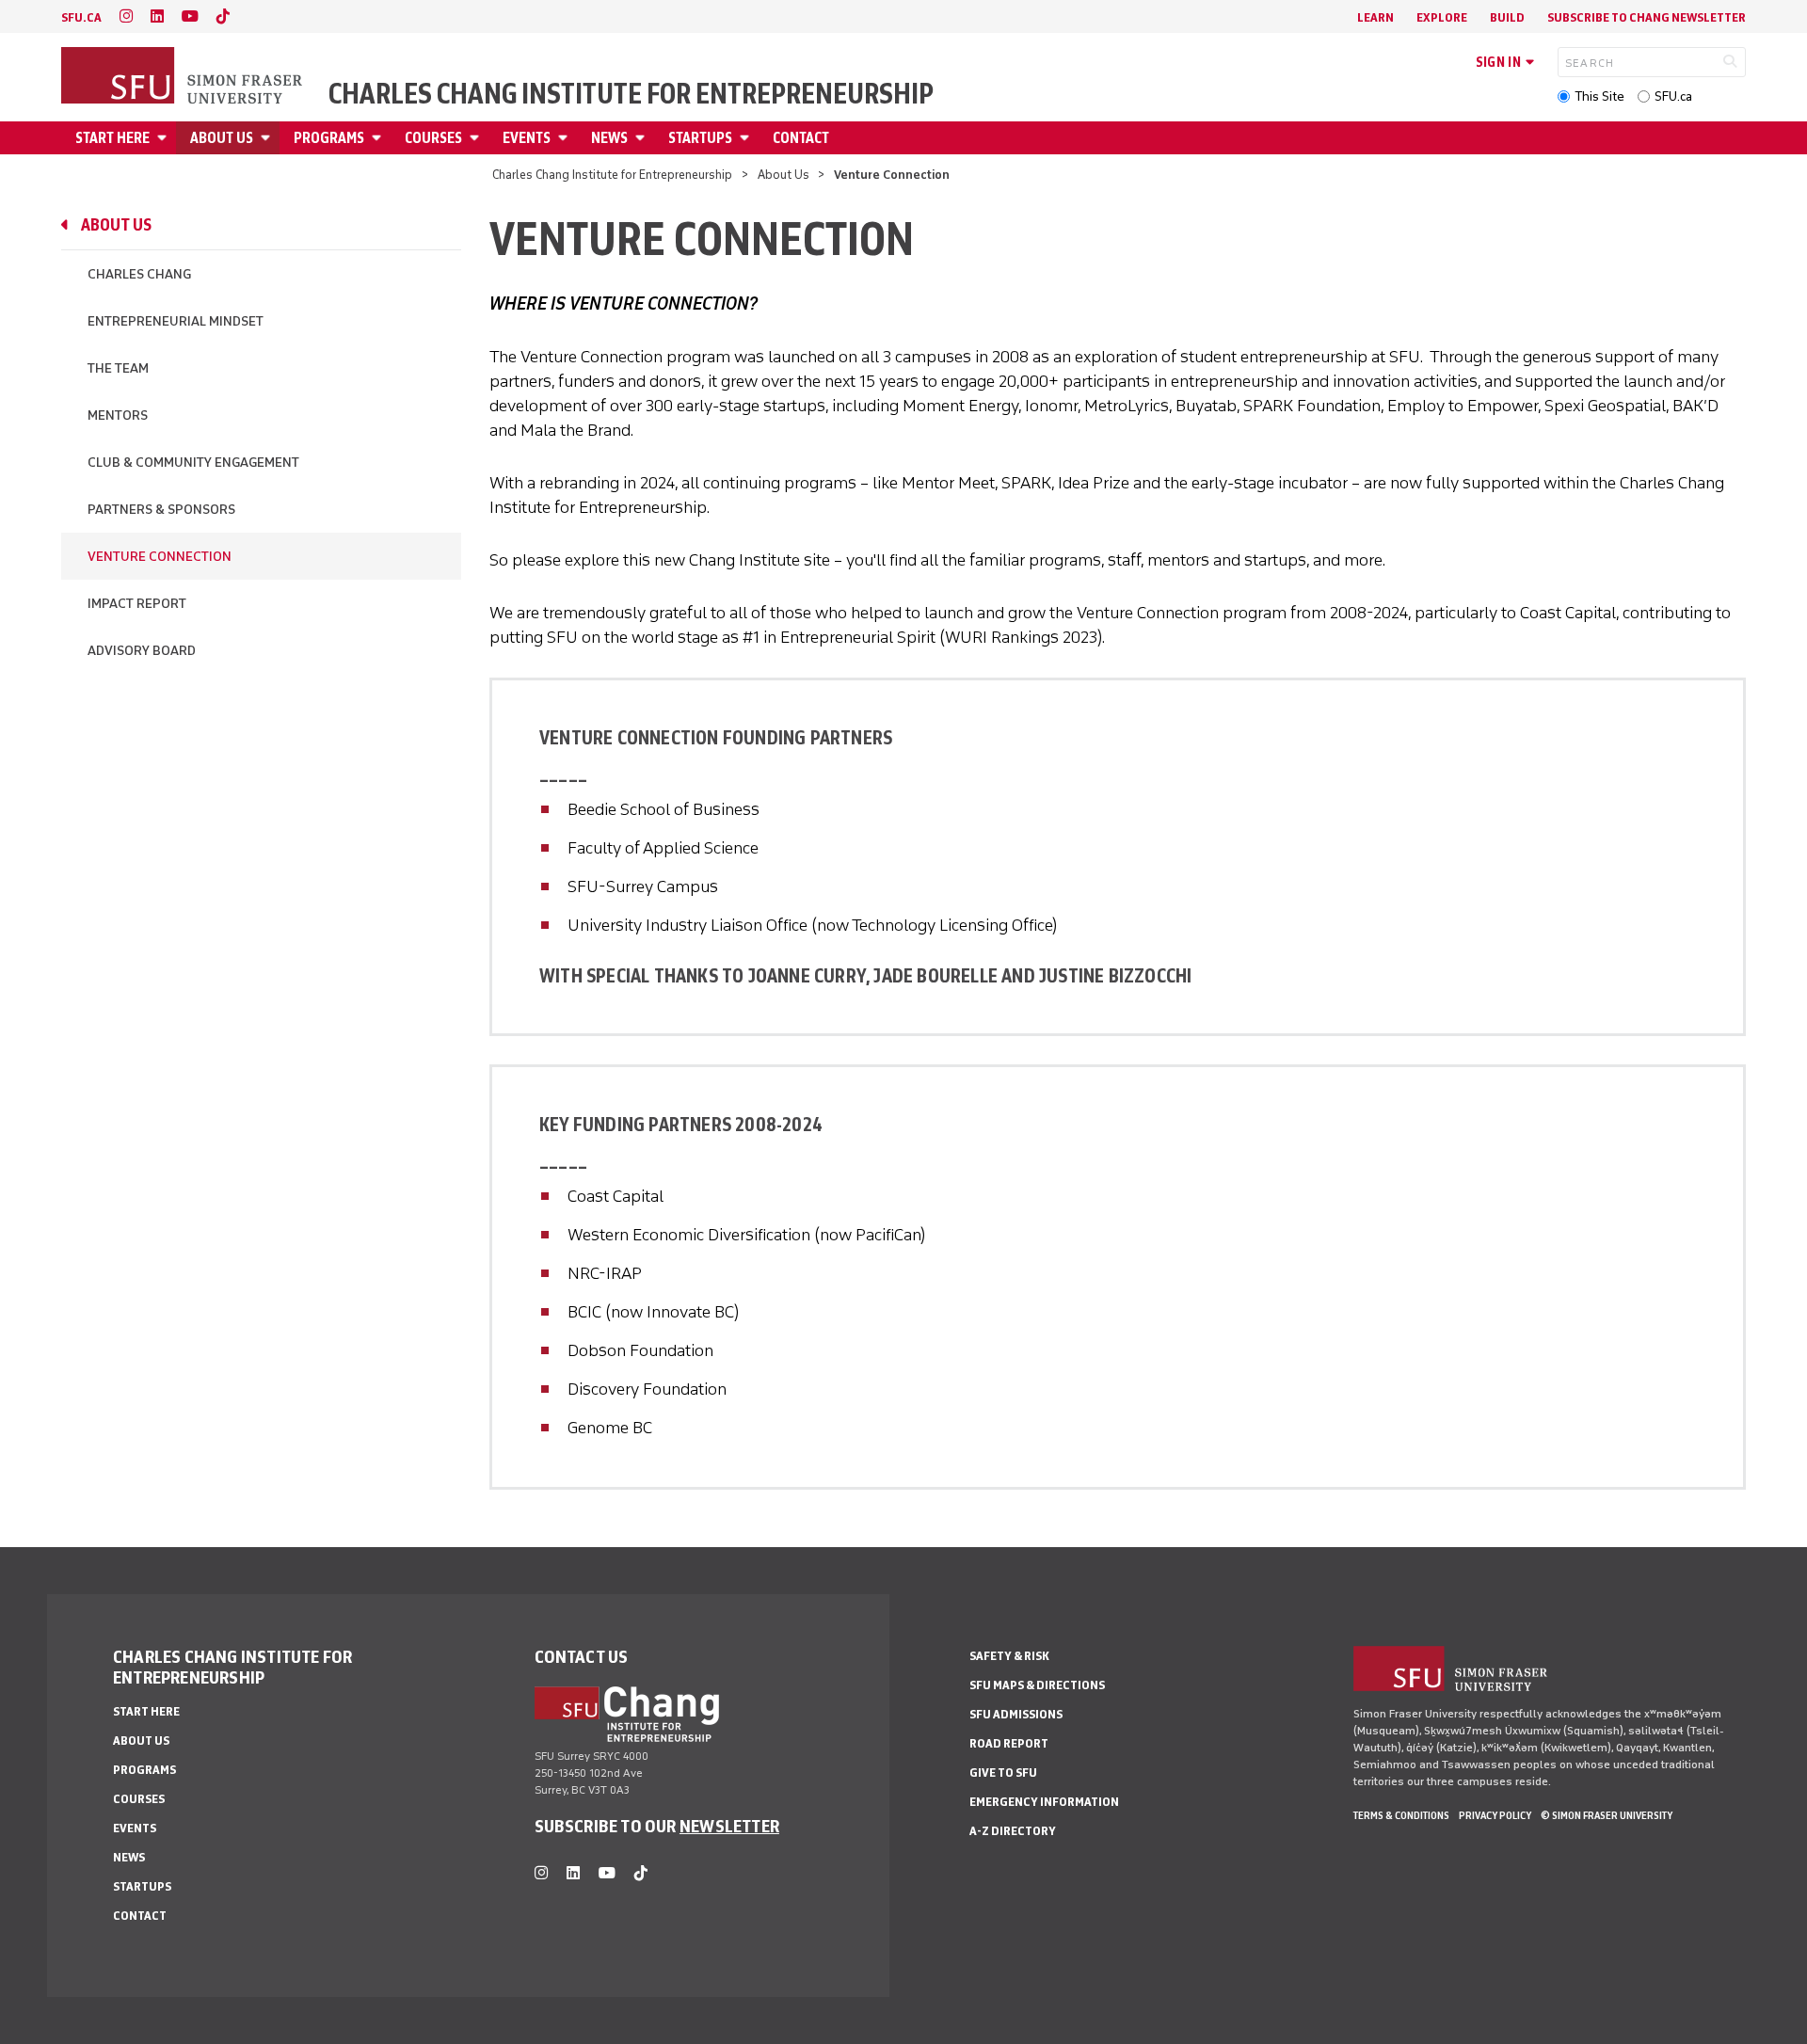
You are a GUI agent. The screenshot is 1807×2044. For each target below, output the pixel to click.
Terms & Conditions (1401, 1815)
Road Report (1009, 1743)
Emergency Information (1044, 1802)
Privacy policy (1495, 1815)
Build (1507, 17)
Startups (700, 138)
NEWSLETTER (729, 1826)
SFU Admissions (1016, 1714)
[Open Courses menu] (477, 138)
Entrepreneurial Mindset (176, 321)
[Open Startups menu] (747, 138)
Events (527, 138)
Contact (801, 138)
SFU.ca (1673, 96)
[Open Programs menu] (379, 138)
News (609, 138)
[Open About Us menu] (268, 138)
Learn (1375, 17)
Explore (1442, 17)
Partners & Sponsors (161, 510)
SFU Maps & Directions (1037, 1685)
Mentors (118, 415)
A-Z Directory (1013, 1831)
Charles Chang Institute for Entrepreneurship (631, 94)
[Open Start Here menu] (165, 138)
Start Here (112, 138)
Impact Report (137, 604)
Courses (433, 138)
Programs (329, 138)
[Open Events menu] (566, 138)
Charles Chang (139, 274)
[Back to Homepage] (184, 77)
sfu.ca (81, 17)
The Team (118, 368)
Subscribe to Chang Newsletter (1647, 17)
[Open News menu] (643, 138)
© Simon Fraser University (1607, 1815)
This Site (1599, 96)
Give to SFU (1003, 1773)
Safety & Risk (1009, 1656)
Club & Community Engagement (193, 463)
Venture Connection (160, 557)
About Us (222, 138)
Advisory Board (142, 651)
